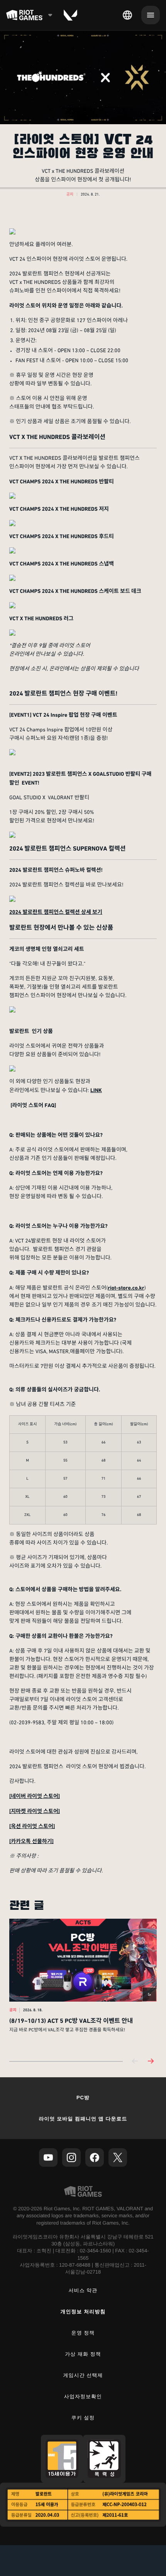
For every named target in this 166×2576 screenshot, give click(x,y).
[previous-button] (135, 2062)
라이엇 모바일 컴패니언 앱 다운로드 (83, 2119)
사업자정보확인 (83, 2396)
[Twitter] (118, 2157)
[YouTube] (48, 2157)
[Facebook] (95, 2157)
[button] (70, 195)
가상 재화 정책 (83, 2354)
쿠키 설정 (83, 2418)
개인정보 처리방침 (83, 2312)
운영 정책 (83, 2333)
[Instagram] (71, 2157)
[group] (83, 1984)
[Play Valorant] (70, 15)
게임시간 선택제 (83, 2375)
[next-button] (151, 2062)
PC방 (83, 2097)
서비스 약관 (83, 2290)
